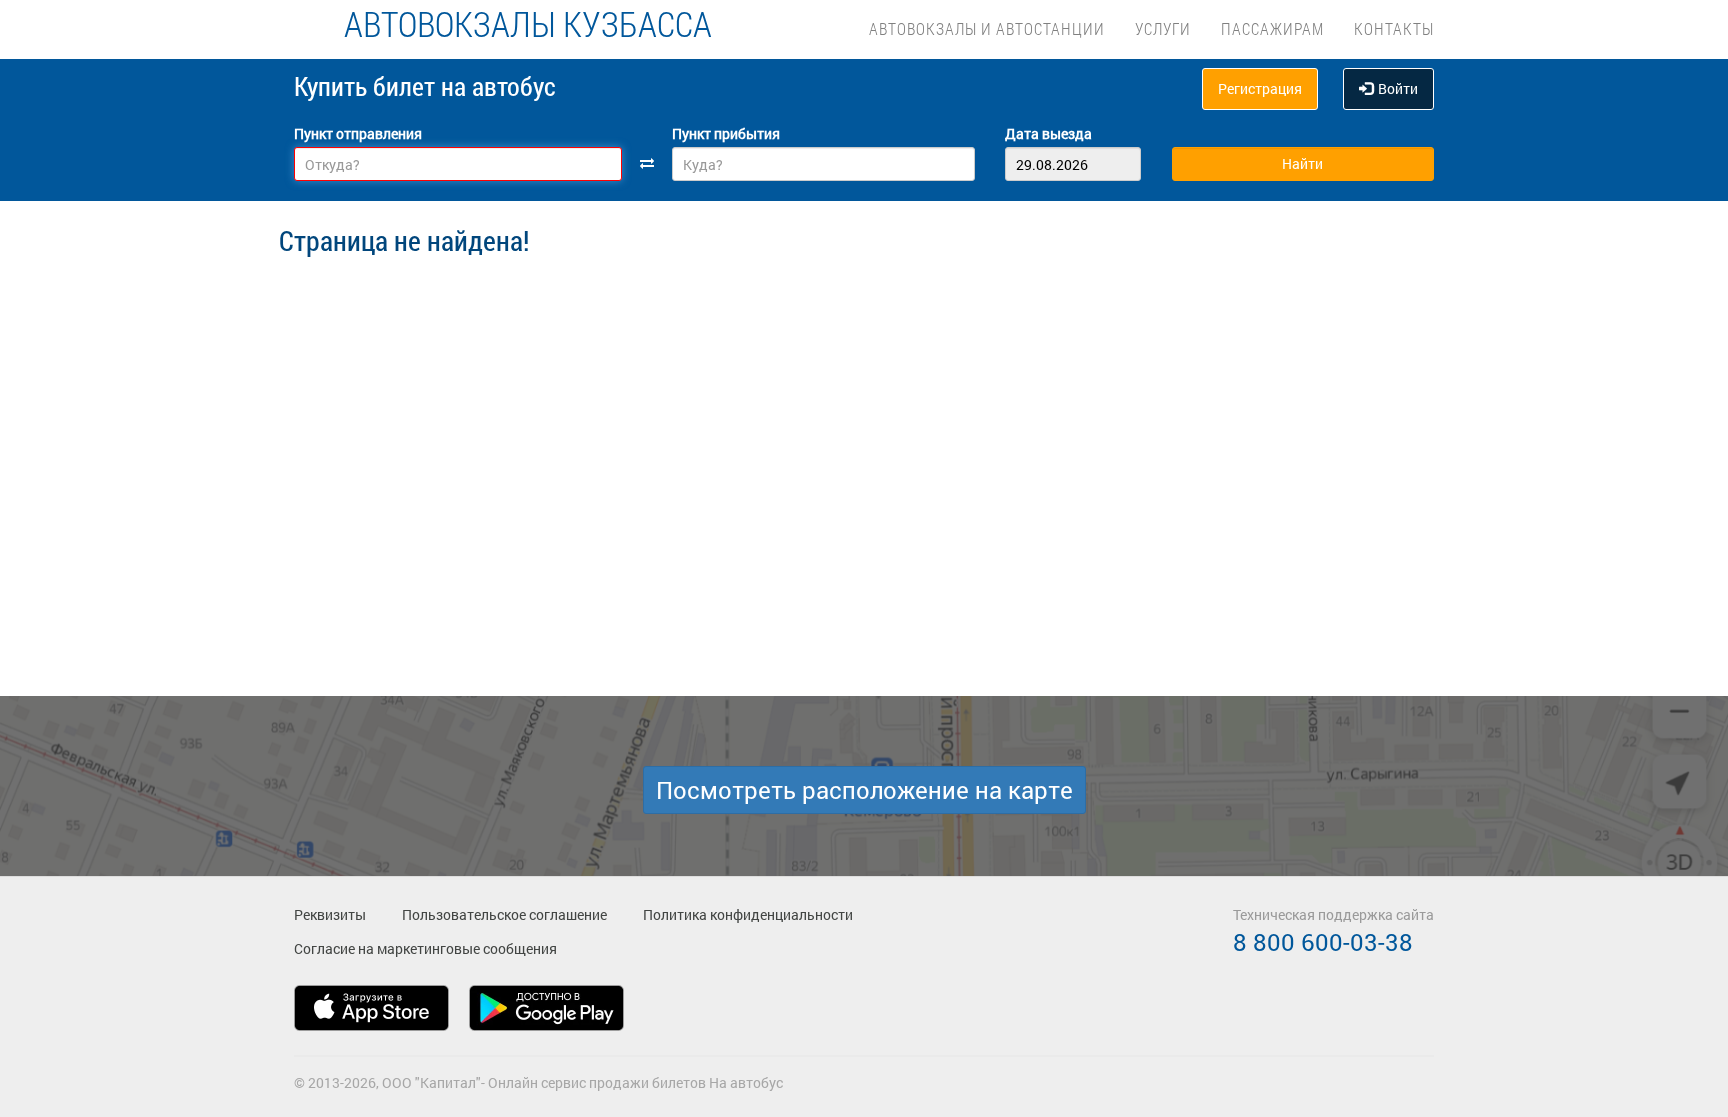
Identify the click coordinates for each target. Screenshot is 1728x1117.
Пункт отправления (358, 133)
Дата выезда (1048, 133)
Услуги (1163, 28)
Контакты (1394, 28)
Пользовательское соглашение (504, 914)
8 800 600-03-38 (1323, 942)
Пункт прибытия (726, 133)
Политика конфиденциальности (748, 914)
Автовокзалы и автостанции (987, 28)
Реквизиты (330, 914)
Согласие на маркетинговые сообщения (425, 948)
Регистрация (1260, 88)
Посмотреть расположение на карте (864, 790)
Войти (1398, 88)
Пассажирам (1272, 28)
